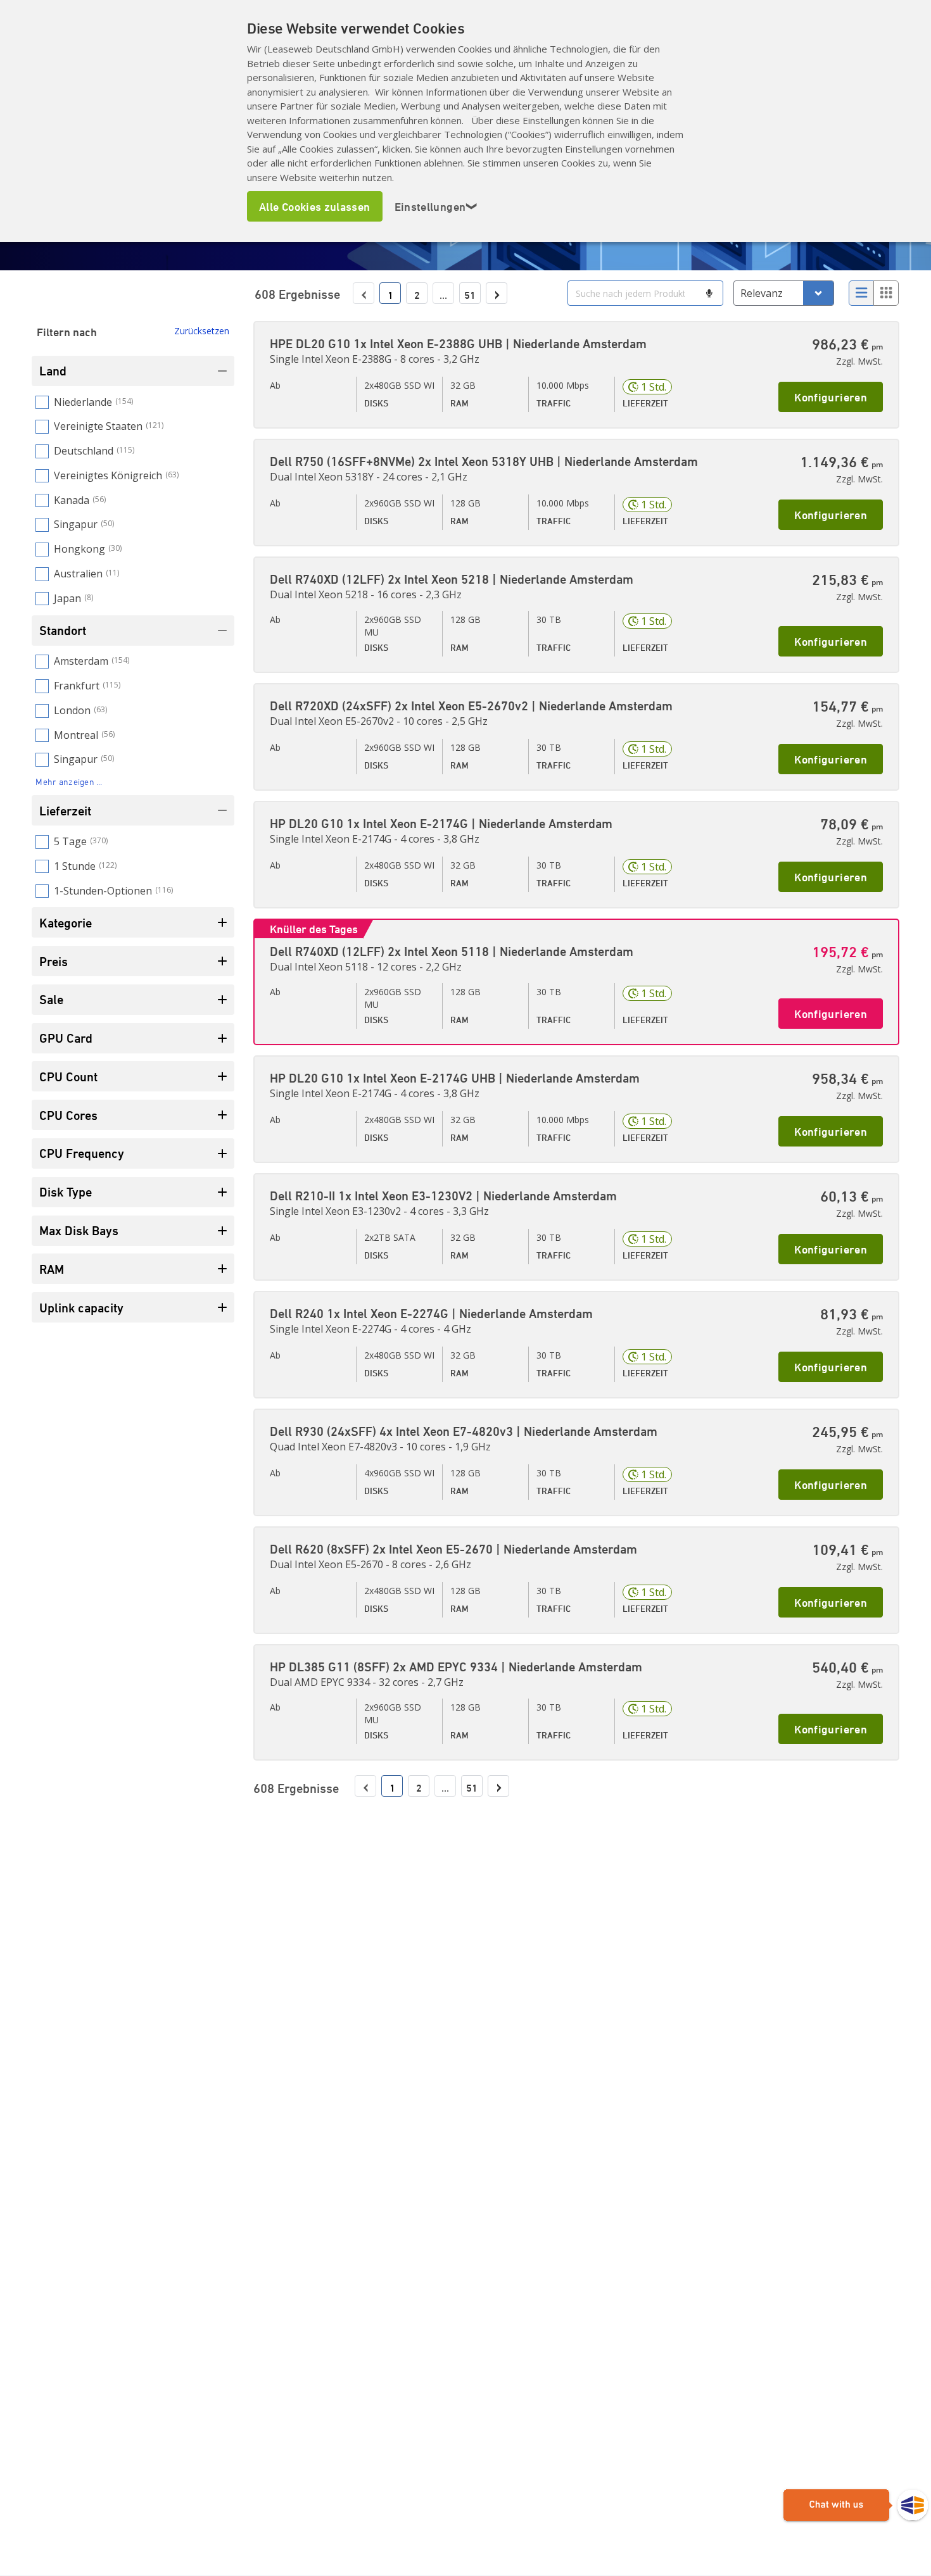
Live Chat (856, 2506)
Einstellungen (436, 206)
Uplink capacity (81, 1308)
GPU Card (66, 1038)
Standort (63, 630)
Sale (51, 999)
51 (470, 295)
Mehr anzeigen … (69, 782)
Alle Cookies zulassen (315, 206)
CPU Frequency (82, 1153)
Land (53, 371)
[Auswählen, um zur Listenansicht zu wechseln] (861, 293)
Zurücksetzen (202, 331)
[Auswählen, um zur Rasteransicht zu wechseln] (886, 293)
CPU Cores (68, 1115)
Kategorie (66, 923)
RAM (52, 1269)
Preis (54, 961)
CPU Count (68, 1077)
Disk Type (66, 1192)
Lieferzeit (65, 811)
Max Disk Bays (79, 1230)
